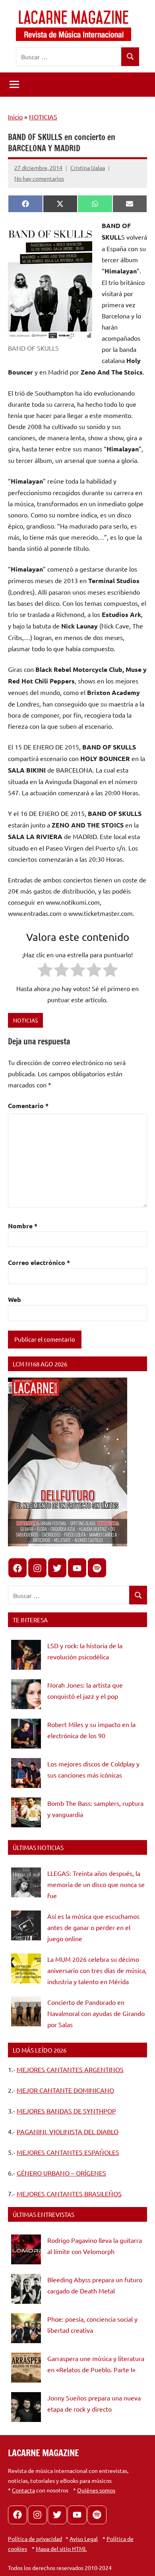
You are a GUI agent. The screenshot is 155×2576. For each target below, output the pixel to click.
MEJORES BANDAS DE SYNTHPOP (66, 2111)
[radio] (45, 971)
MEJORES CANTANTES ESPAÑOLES (68, 2152)
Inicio (15, 117)
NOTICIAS (43, 117)
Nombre (23, 1226)
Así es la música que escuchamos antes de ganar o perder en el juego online (93, 1927)
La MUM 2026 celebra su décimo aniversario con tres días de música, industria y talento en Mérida (97, 1970)
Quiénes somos (96, 2490)
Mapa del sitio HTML (61, 2549)
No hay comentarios (39, 178)
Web (15, 1299)
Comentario (28, 1106)
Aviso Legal (84, 2539)
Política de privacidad (35, 2539)
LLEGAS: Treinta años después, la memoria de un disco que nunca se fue (96, 1884)
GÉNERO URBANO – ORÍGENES (61, 2173)
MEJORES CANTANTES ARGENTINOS (70, 2069)
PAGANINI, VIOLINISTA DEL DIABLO (68, 2131)
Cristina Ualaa (88, 168)
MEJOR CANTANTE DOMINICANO (65, 2090)
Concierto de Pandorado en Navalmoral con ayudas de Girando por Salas (96, 2013)
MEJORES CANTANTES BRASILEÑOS (69, 2194)
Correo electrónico (39, 1262)
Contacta (23, 2490)
